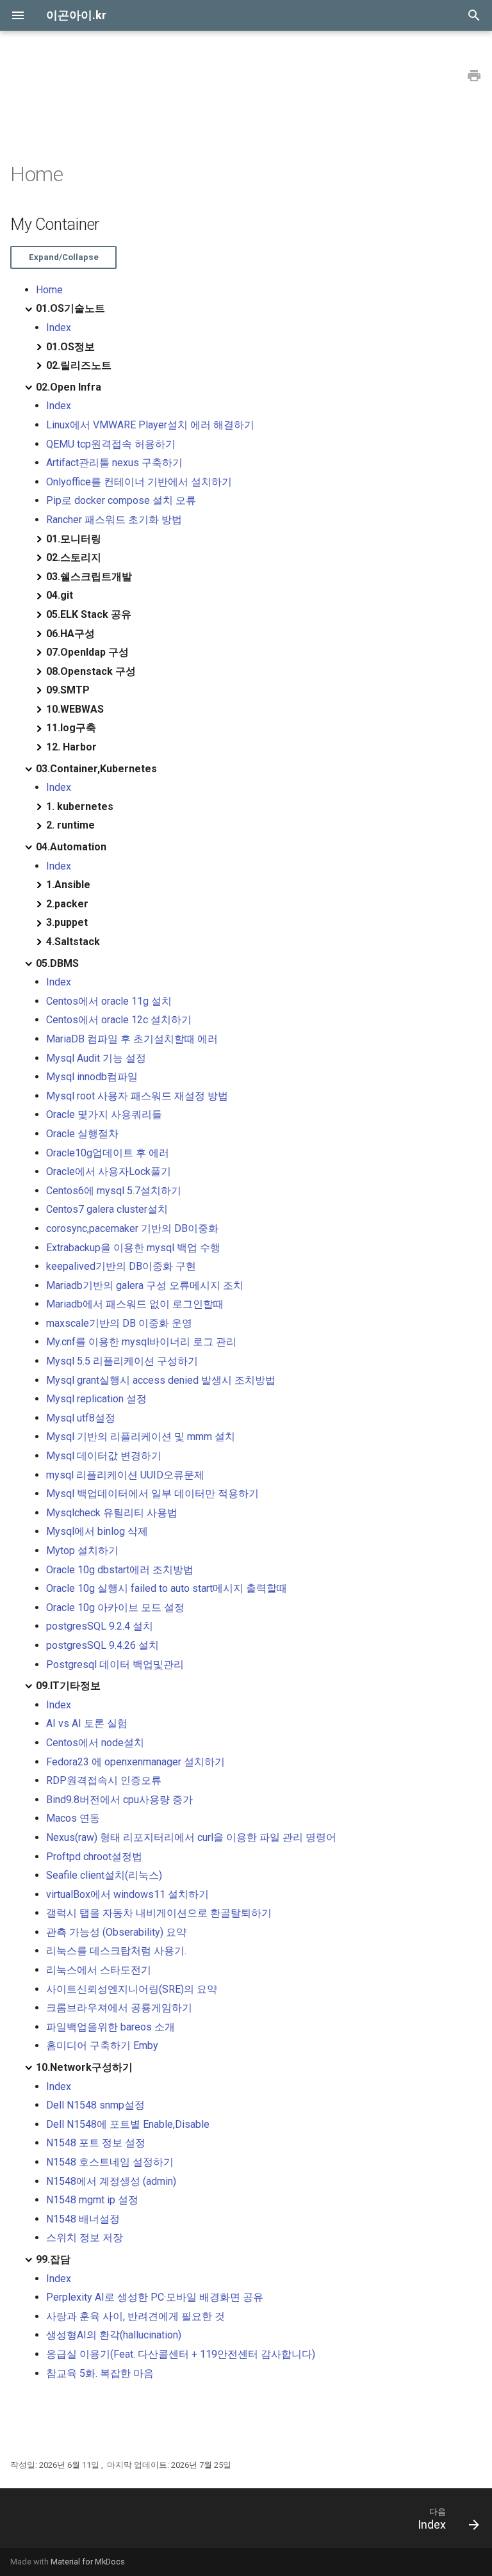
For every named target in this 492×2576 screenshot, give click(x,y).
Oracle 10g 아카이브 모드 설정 (115, 1608)
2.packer (67, 904)
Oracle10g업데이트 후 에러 (108, 1153)
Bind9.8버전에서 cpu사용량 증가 (119, 1800)
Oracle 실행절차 (82, 1134)
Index (59, 328)
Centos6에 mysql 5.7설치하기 (114, 1191)
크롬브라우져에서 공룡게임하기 (119, 2008)
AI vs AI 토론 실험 (87, 1723)
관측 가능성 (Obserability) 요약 (116, 1932)
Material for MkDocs (88, 2562)
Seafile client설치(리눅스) (104, 1875)
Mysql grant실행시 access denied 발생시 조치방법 (161, 1380)
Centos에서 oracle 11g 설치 (109, 1001)
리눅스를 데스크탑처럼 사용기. (116, 1951)
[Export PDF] (474, 76)
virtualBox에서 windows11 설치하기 (127, 1894)
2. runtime (70, 825)
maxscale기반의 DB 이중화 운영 (119, 1323)
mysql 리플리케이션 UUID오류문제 (125, 1475)
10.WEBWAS (75, 709)
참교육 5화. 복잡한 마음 (100, 2373)
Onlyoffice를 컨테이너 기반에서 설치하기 (139, 482)
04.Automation (71, 847)
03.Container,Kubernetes (96, 769)
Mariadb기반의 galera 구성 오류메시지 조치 (145, 1285)
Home (49, 290)
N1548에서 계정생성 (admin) (111, 2181)
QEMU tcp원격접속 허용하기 (111, 444)
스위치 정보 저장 (85, 2238)
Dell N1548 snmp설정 (95, 2105)
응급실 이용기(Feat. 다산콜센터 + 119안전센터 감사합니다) (181, 2354)
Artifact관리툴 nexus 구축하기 (114, 463)
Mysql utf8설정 (81, 1418)
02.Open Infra (69, 387)
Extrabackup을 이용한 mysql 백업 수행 (133, 1248)
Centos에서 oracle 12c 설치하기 (119, 1020)
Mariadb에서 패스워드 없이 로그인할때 (135, 1304)
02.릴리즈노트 (79, 365)
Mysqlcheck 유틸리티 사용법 (112, 1513)
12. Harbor (71, 747)
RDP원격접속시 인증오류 (104, 1780)
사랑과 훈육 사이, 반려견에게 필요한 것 (135, 2316)
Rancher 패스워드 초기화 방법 (114, 520)
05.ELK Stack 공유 (89, 614)
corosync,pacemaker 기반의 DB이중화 (132, 1228)
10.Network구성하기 (84, 2067)
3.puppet (67, 922)
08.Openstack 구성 (91, 671)
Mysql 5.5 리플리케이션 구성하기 (122, 1361)
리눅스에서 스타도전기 (99, 1970)
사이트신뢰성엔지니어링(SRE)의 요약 (132, 1989)
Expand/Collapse (64, 257)
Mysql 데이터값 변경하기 (104, 1456)
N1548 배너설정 (83, 2219)
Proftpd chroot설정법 (94, 1857)
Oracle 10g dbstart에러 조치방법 (120, 1570)
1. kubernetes (80, 806)
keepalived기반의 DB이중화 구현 (121, 1266)
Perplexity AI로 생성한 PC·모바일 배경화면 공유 (155, 2297)
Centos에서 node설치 (95, 1743)
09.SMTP (68, 690)
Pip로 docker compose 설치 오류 (121, 500)
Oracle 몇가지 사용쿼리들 (104, 1114)
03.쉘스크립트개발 (89, 577)
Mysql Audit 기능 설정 (96, 1058)
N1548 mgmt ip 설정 (92, 2200)
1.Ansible (68, 885)
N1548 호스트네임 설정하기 (110, 2162)
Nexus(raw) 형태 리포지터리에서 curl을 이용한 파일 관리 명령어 (191, 1837)
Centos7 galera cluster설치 (107, 1209)
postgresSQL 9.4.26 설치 (102, 1645)
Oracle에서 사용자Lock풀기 (109, 1171)
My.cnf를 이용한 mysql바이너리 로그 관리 (141, 1342)
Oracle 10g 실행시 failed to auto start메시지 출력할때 (167, 1588)
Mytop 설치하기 (82, 1551)
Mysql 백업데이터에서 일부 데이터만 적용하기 (152, 1494)
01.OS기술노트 (70, 308)
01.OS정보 (70, 347)
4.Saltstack (73, 942)
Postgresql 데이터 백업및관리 (115, 1665)
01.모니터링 (74, 539)
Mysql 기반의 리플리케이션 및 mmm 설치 (141, 1437)
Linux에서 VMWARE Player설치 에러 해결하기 (150, 425)
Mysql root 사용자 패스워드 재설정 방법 (137, 1096)
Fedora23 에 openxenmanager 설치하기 (135, 1762)
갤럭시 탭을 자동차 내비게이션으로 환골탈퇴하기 (159, 1913)
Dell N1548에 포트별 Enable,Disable (128, 2124)
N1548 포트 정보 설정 (96, 2143)
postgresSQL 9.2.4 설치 (100, 1626)
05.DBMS (57, 963)
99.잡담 (53, 2259)
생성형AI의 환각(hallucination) (114, 2335)
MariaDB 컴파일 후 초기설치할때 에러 (132, 1039)
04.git (60, 595)
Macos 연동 (73, 1818)
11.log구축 (71, 728)
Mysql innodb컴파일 (92, 1077)
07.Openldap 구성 (87, 652)
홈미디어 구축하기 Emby (102, 2045)
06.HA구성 (70, 634)
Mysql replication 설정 (96, 1399)
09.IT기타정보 (68, 1686)
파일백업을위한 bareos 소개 (111, 2027)
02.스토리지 (74, 557)
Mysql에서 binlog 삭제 (97, 1531)
